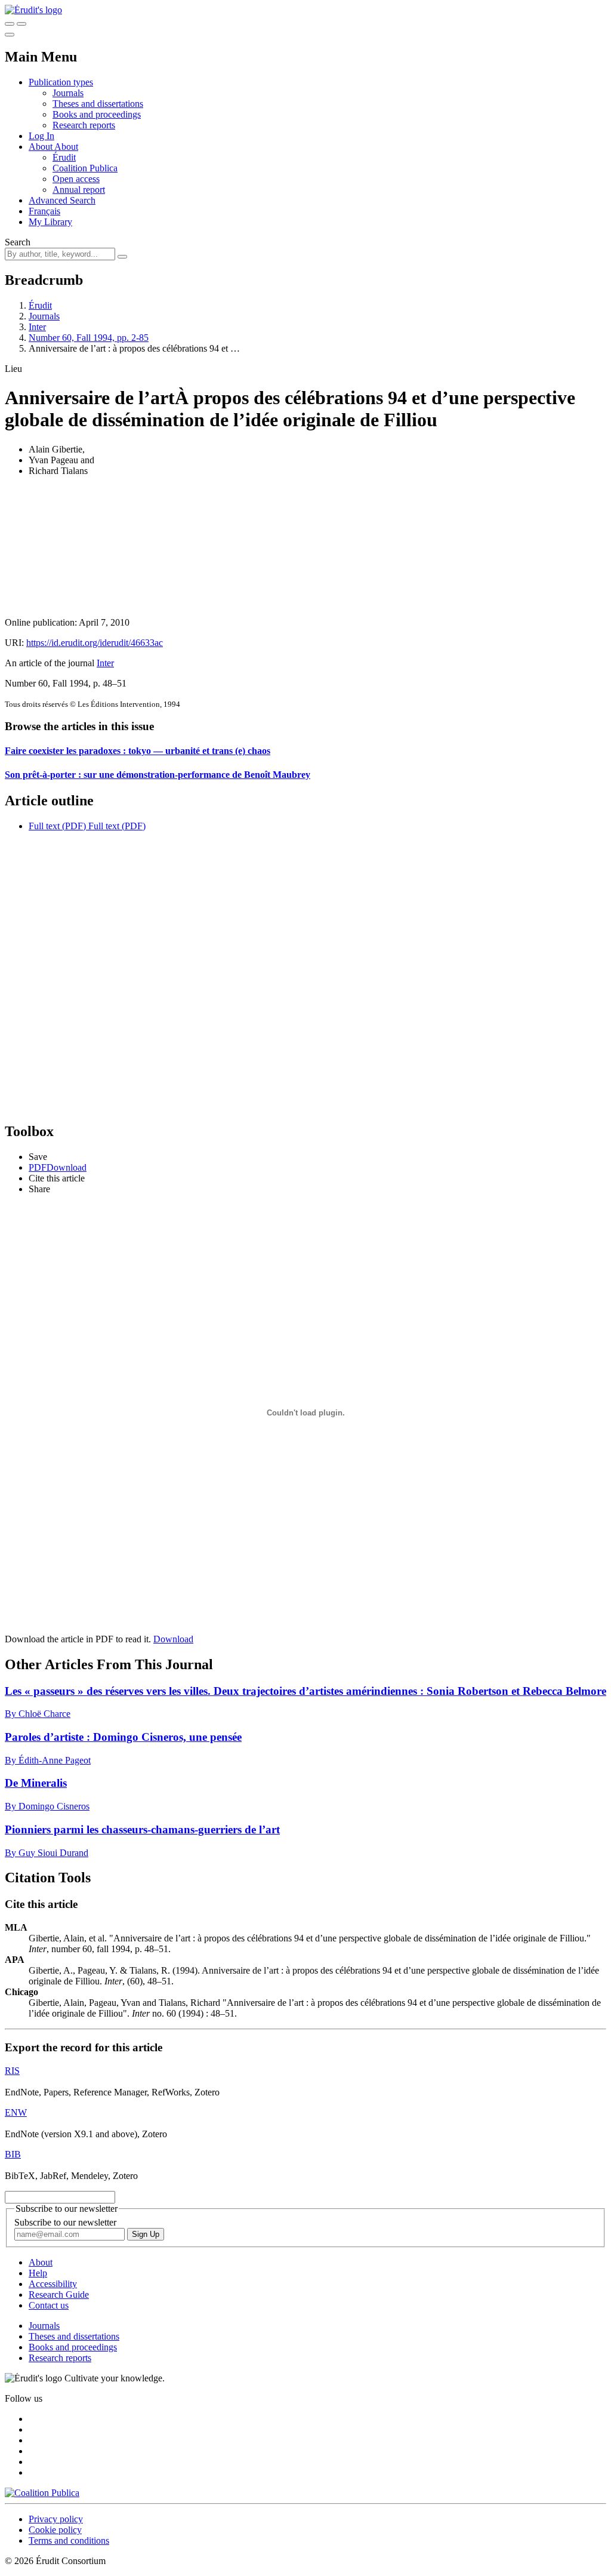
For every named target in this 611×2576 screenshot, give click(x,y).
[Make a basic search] (10, 24)
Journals (68, 93)
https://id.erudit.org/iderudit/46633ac (95, 643)
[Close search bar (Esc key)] (21, 24)
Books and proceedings (97, 114)
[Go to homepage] (33, 10)
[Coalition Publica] (42, 2493)
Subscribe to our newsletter (65, 2222)
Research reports (84, 125)
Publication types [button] (61, 82)
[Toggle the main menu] (10, 35)
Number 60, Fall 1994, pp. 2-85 (89, 338)
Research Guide (59, 2295)
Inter (37, 327)
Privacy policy (56, 2519)
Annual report (79, 190)
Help (38, 2273)
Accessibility (53, 2284)
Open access (76, 179)
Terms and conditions (69, 2540)
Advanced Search (62, 200)
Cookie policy (55, 2530)
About (66, 147)
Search (18, 242)
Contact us (49, 2305)
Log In (41, 136)
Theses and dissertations (98, 104)
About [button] (41, 147)
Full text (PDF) (57, 826)
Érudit (64, 157)
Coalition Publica (85, 168)
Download (173, 1639)
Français (44, 211)
